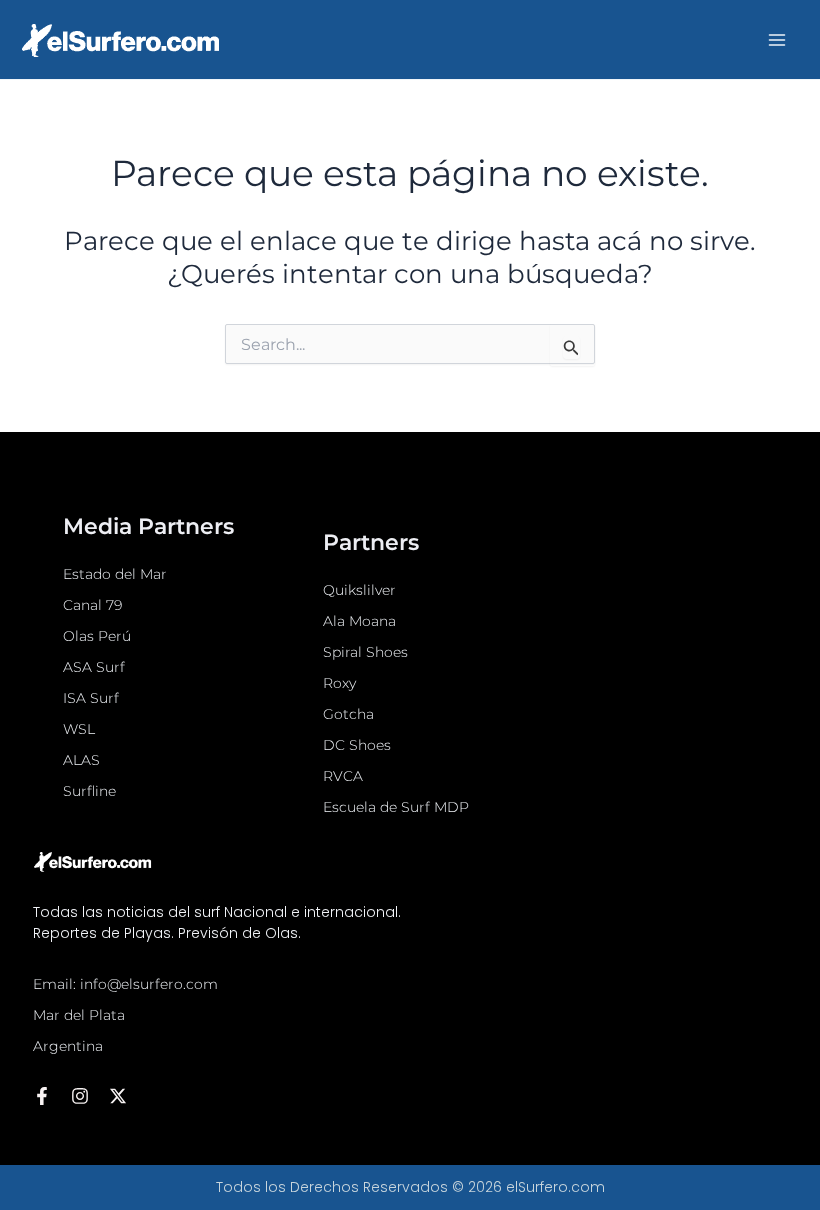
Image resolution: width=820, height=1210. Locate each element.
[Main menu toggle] (778, 40)
